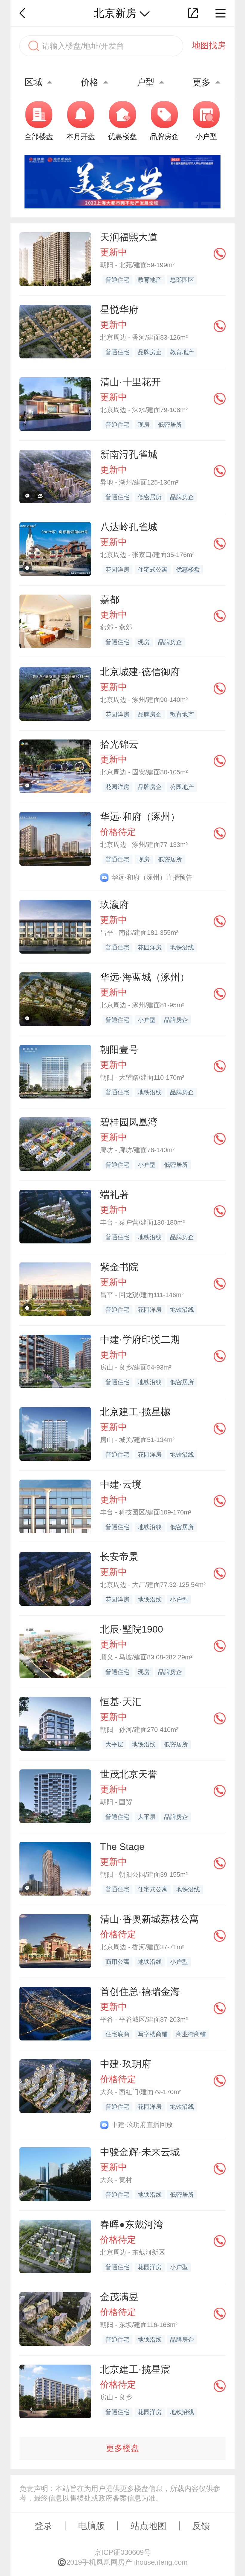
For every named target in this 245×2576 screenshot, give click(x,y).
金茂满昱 (119, 2297)
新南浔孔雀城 (129, 454)
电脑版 (91, 2526)
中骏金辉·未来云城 (140, 2152)
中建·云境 (121, 1484)
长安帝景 (119, 1557)
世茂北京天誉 (129, 1774)
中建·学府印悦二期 (140, 1339)
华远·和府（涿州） (140, 817)
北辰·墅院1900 (132, 1629)
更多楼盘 (122, 2448)
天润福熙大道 (129, 237)
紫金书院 (119, 1267)
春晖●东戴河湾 (132, 2224)
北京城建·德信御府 (140, 672)
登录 (43, 2526)
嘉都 (110, 599)
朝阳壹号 (119, 1050)
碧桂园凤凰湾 (129, 1122)
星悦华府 (119, 310)
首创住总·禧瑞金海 (140, 1992)
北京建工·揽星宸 (135, 2369)
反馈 (201, 2526)
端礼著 (114, 1195)
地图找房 (209, 45)
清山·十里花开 (130, 382)
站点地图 (148, 2526)
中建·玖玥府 (126, 2064)
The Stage (122, 1847)
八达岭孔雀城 (129, 527)
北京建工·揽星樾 (135, 1412)
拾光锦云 (119, 744)
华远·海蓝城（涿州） (145, 977)
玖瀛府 (114, 905)
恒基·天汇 (121, 1702)
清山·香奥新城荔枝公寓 (150, 1919)
